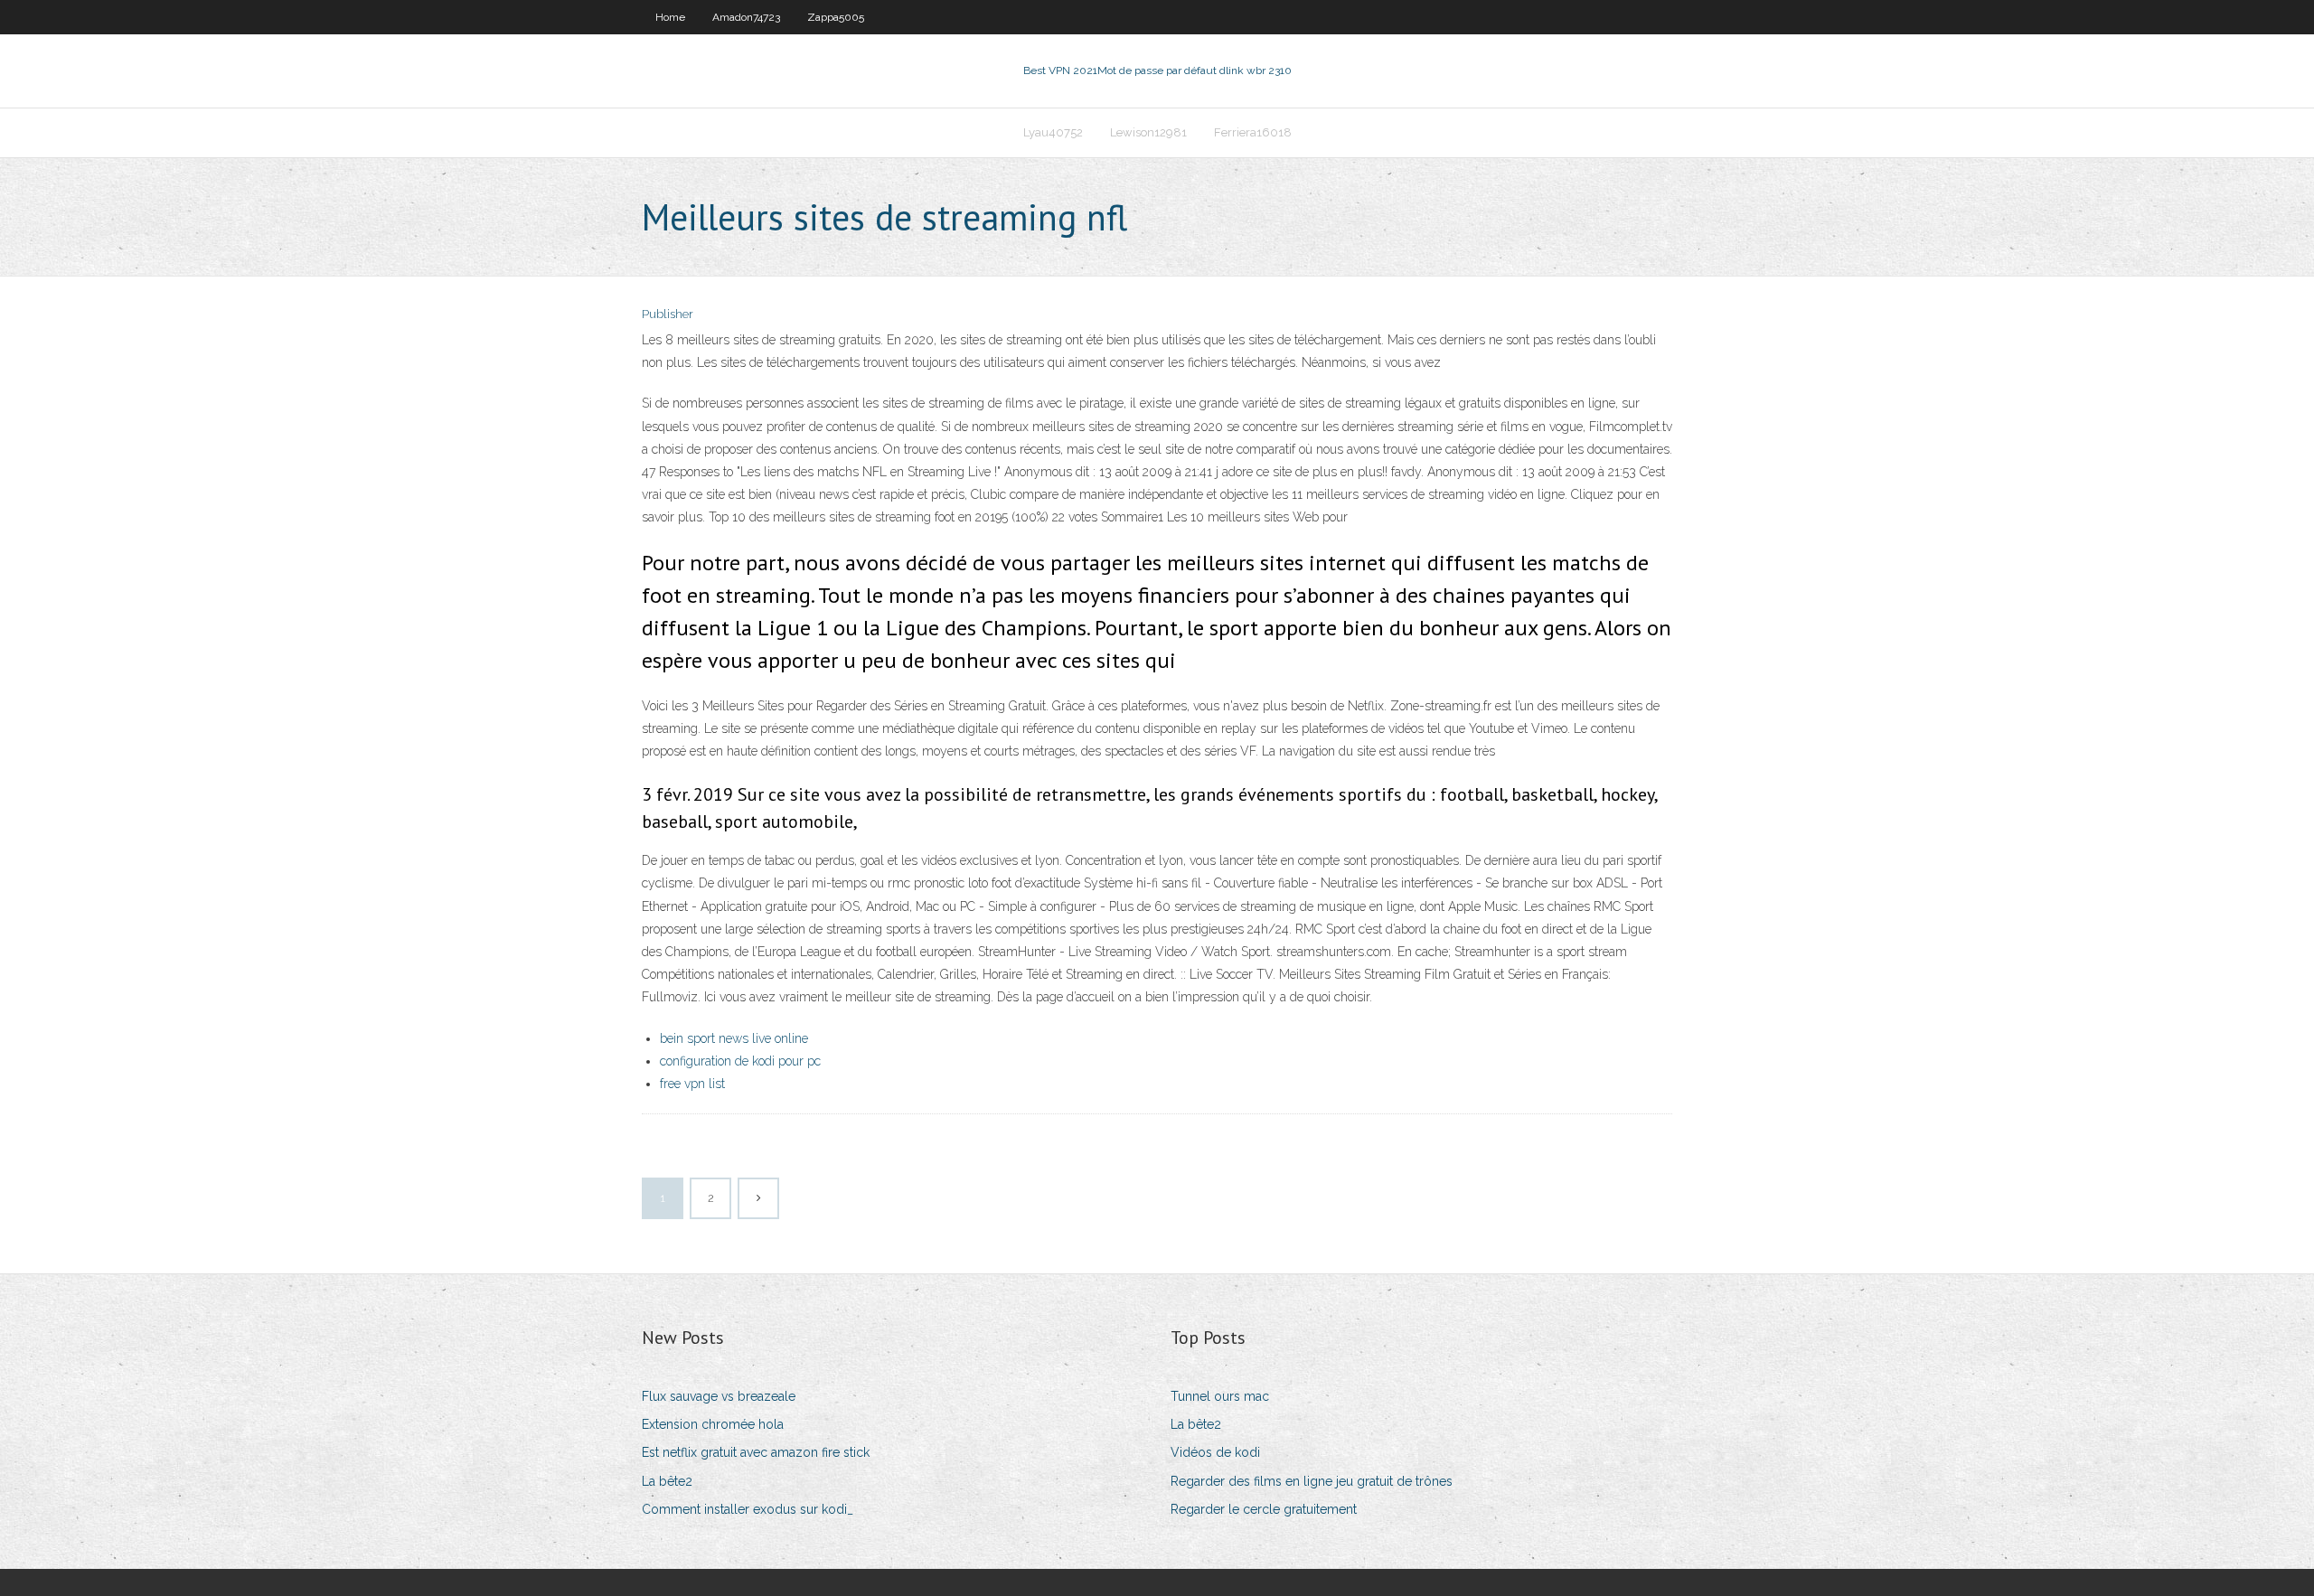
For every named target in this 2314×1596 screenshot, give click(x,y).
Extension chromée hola (713, 1424)
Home (670, 17)
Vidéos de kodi (1215, 1452)
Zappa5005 (836, 17)
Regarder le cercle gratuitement (1264, 1509)
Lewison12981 (1148, 132)
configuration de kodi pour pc (740, 1061)
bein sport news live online (734, 1038)
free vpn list (692, 1084)
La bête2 (667, 1481)
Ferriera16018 (1253, 132)
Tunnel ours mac (1220, 1396)
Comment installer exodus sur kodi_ (748, 1509)
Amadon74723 (746, 17)
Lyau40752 (1053, 132)
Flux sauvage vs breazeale (719, 1396)
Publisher (668, 314)
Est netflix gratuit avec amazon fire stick (756, 1452)
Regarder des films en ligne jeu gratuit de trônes (1312, 1481)
